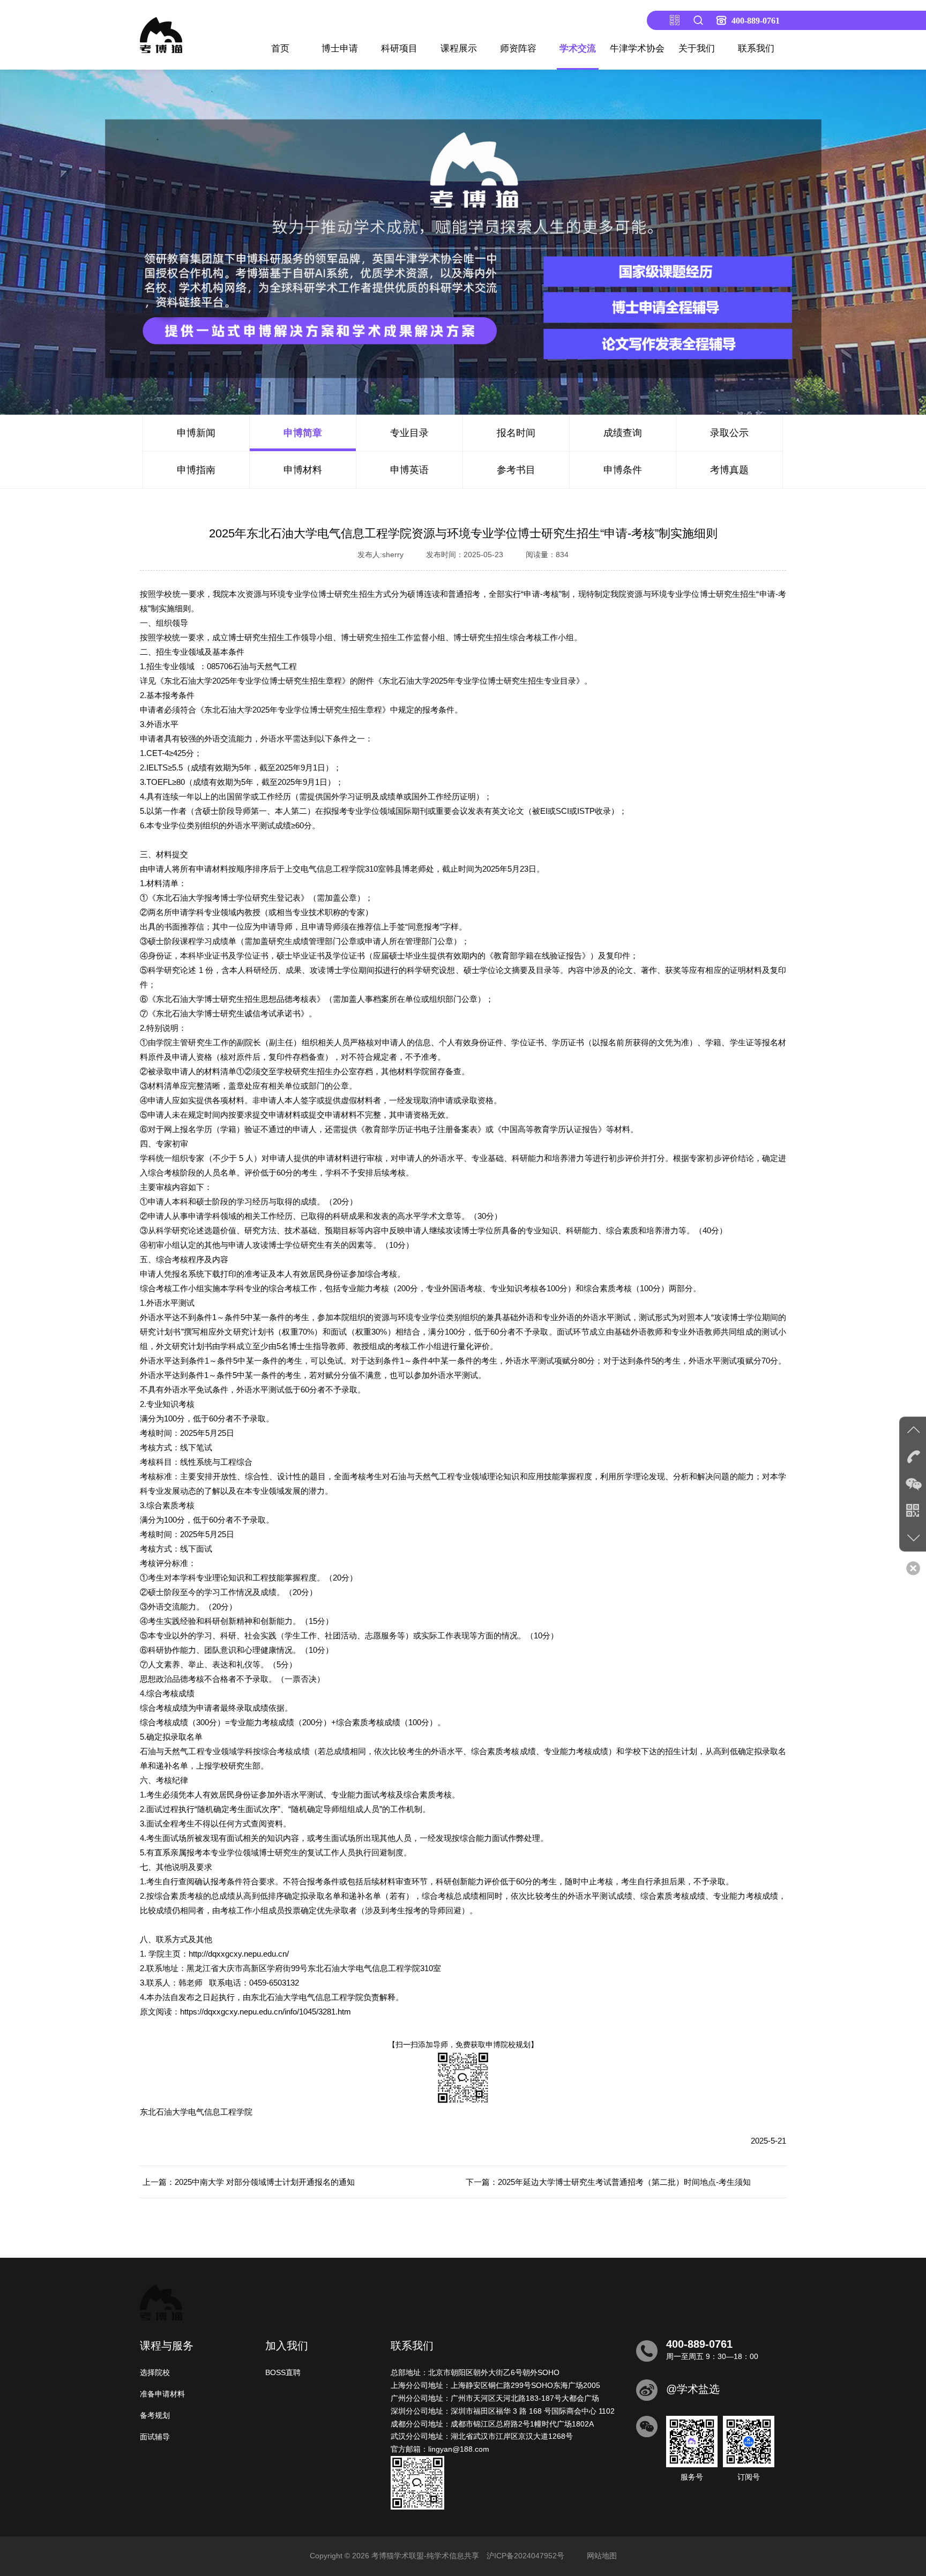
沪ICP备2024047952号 (525, 2556)
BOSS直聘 (283, 2372)
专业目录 (409, 433)
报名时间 (516, 433)
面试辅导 (155, 2437)
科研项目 (399, 48)
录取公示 (729, 433)
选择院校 (155, 2372)
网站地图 (602, 2556)
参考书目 (516, 470)
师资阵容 (518, 48)
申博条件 (623, 470)
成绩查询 (623, 433)
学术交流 (578, 48)
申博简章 (303, 433)
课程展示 (459, 48)
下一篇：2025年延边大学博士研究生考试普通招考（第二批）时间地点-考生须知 (608, 2182)
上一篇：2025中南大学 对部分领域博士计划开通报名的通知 (249, 2182)
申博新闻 (196, 433)
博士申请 (340, 48)
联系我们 (756, 48)
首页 (280, 48)
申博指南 (196, 470)
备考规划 (155, 2415)
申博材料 (303, 470)
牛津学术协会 (637, 48)
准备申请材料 (162, 2394)
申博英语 (409, 470)
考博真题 (729, 470)
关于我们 (697, 48)
